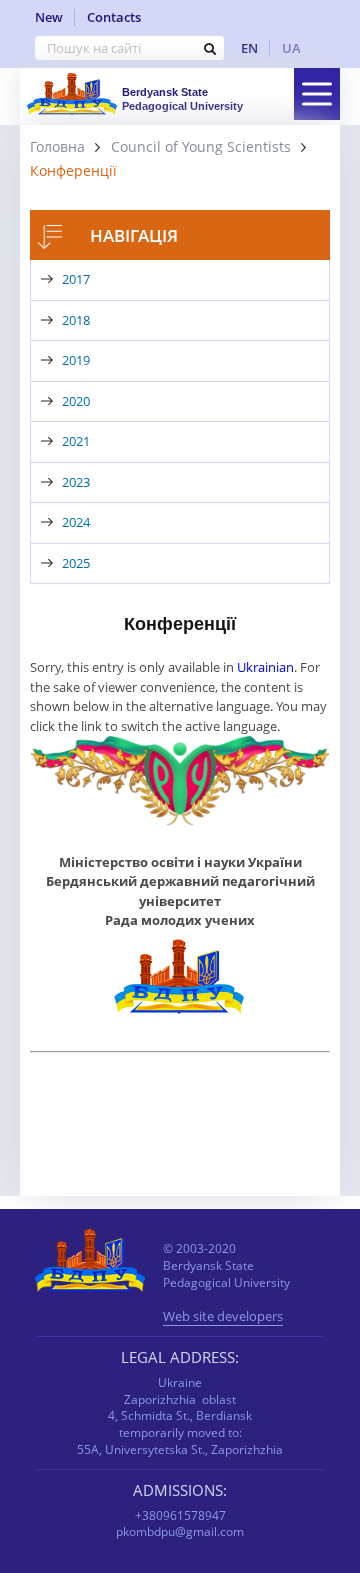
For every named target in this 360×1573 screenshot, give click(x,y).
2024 (76, 522)
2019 (76, 360)
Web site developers (223, 1317)
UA (291, 48)
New (49, 17)
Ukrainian (265, 667)
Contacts (114, 17)
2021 (76, 441)
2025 (76, 563)
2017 (76, 279)
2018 (76, 320)
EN (249, 48)
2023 (76, 482)
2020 (76, 401)
